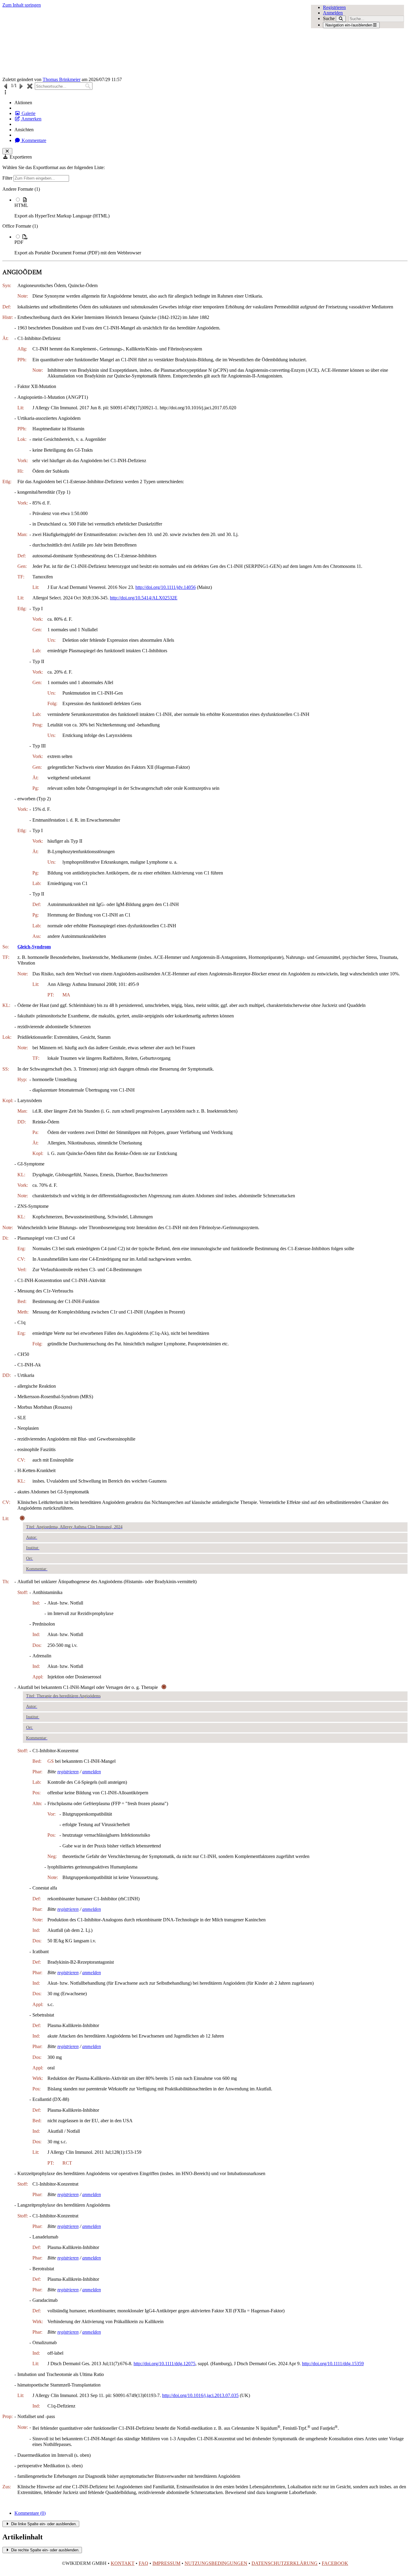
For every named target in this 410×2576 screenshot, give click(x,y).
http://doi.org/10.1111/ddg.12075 (164, 2364)
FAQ (143, 2563)
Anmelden (333, 13)
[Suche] (341, 19)
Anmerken (31, 119)
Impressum (166, 2563)
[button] (5, 92)
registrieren (68, 1772)
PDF (19, 242)
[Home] (164, 42)
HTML (21, 205)
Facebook (335, 2563)
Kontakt (123, 2563)
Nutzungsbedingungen (216, 2563)
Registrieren (334, 7)
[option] (211, 208)
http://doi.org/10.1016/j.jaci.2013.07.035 (200, 2395)
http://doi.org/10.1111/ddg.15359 (333, 2364)
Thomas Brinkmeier (62, 79)
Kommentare (33, 140)
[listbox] (205, 221)
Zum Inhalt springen (22, 5)
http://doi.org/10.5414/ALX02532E (144, 598)
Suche (329, 18)
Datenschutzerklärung (285, 2563)
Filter (8, 178)
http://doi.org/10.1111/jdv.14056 (166, 587)
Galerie (28, 113)
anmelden (92, 1772)
